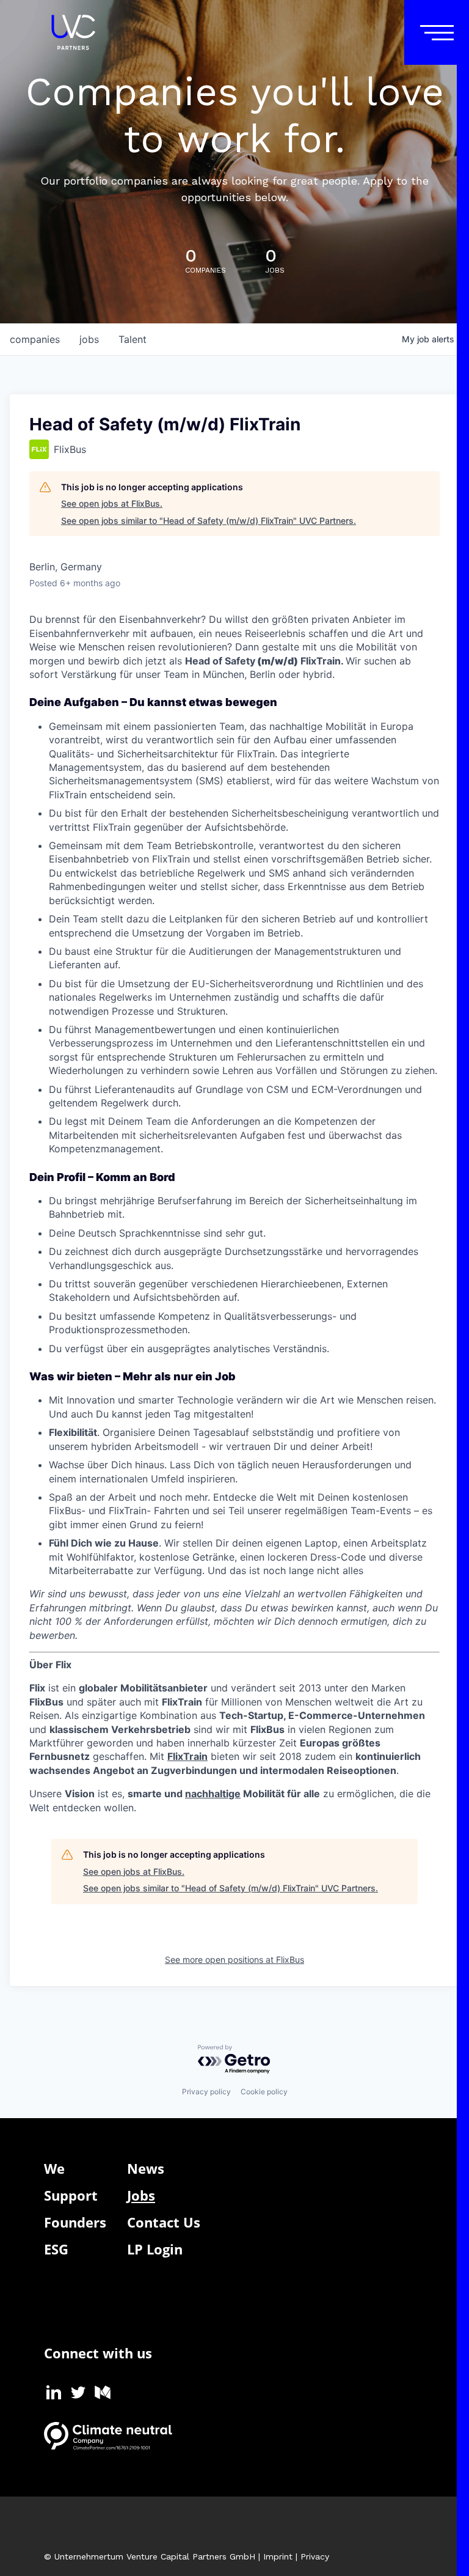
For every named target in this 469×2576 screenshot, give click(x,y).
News (146, 2168)
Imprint (278, 2556)
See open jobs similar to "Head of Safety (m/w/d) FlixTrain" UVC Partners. (209, 521)
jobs (89, 339)
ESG (56, 2249)
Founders (75, 2222)
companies (35, 339)
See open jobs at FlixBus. (112, 503)
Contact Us (164, 2222)
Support (71, 2195)
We (54, 2168)
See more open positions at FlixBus (234, 1960)
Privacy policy (206, 2092)
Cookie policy (264, 2092)
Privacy (315, 2556)
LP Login (155, 2249)
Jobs (141, 2195)
